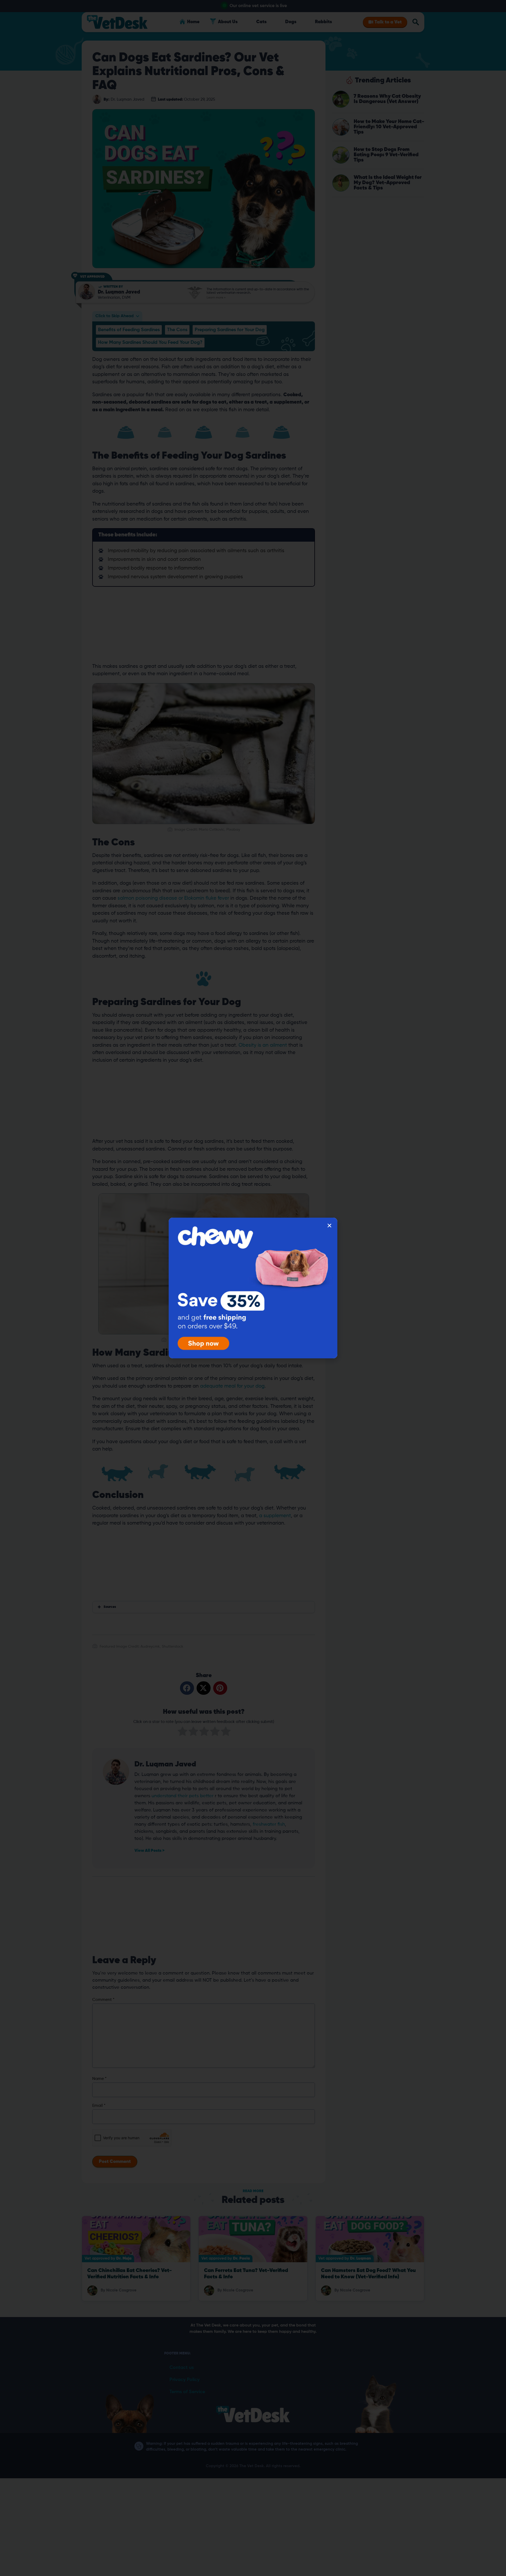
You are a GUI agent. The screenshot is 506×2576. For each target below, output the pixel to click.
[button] (329, 1226)
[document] (253, 1288)
